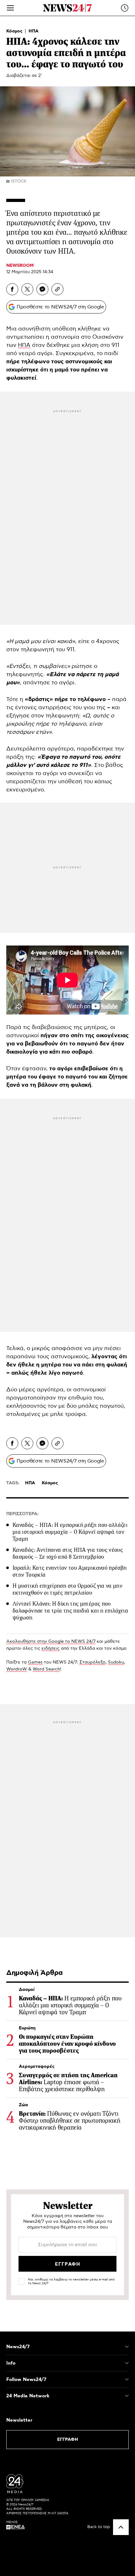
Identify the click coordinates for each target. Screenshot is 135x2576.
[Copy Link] (57, 289)
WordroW (17, 1669)
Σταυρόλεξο (92, 1662)
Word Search (46, 1669)
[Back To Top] (121, 2527)
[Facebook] (12, 289)
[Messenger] (42, 289)
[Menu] (10, 8)
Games (35, 1662)
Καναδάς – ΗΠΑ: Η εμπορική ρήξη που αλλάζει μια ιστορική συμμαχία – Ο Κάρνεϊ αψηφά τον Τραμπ (70, 1532)
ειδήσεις (51, 1648)
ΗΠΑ (34, 31)
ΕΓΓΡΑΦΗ (68, 2440)
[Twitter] (27, 289)
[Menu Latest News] (125, 8)
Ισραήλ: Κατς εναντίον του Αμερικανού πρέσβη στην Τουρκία (70, 1571)
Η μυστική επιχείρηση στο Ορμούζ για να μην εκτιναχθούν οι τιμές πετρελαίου (67, 1589)
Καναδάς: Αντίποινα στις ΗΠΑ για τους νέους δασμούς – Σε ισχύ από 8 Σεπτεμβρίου (68, 1553)
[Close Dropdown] (127, 2347)
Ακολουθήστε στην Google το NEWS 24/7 (51, 1642)
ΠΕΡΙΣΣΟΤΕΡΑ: (22, 1514)
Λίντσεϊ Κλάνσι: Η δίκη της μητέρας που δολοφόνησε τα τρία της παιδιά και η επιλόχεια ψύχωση (70, 1611)
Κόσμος (15, 31)
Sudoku (116, 1662)
